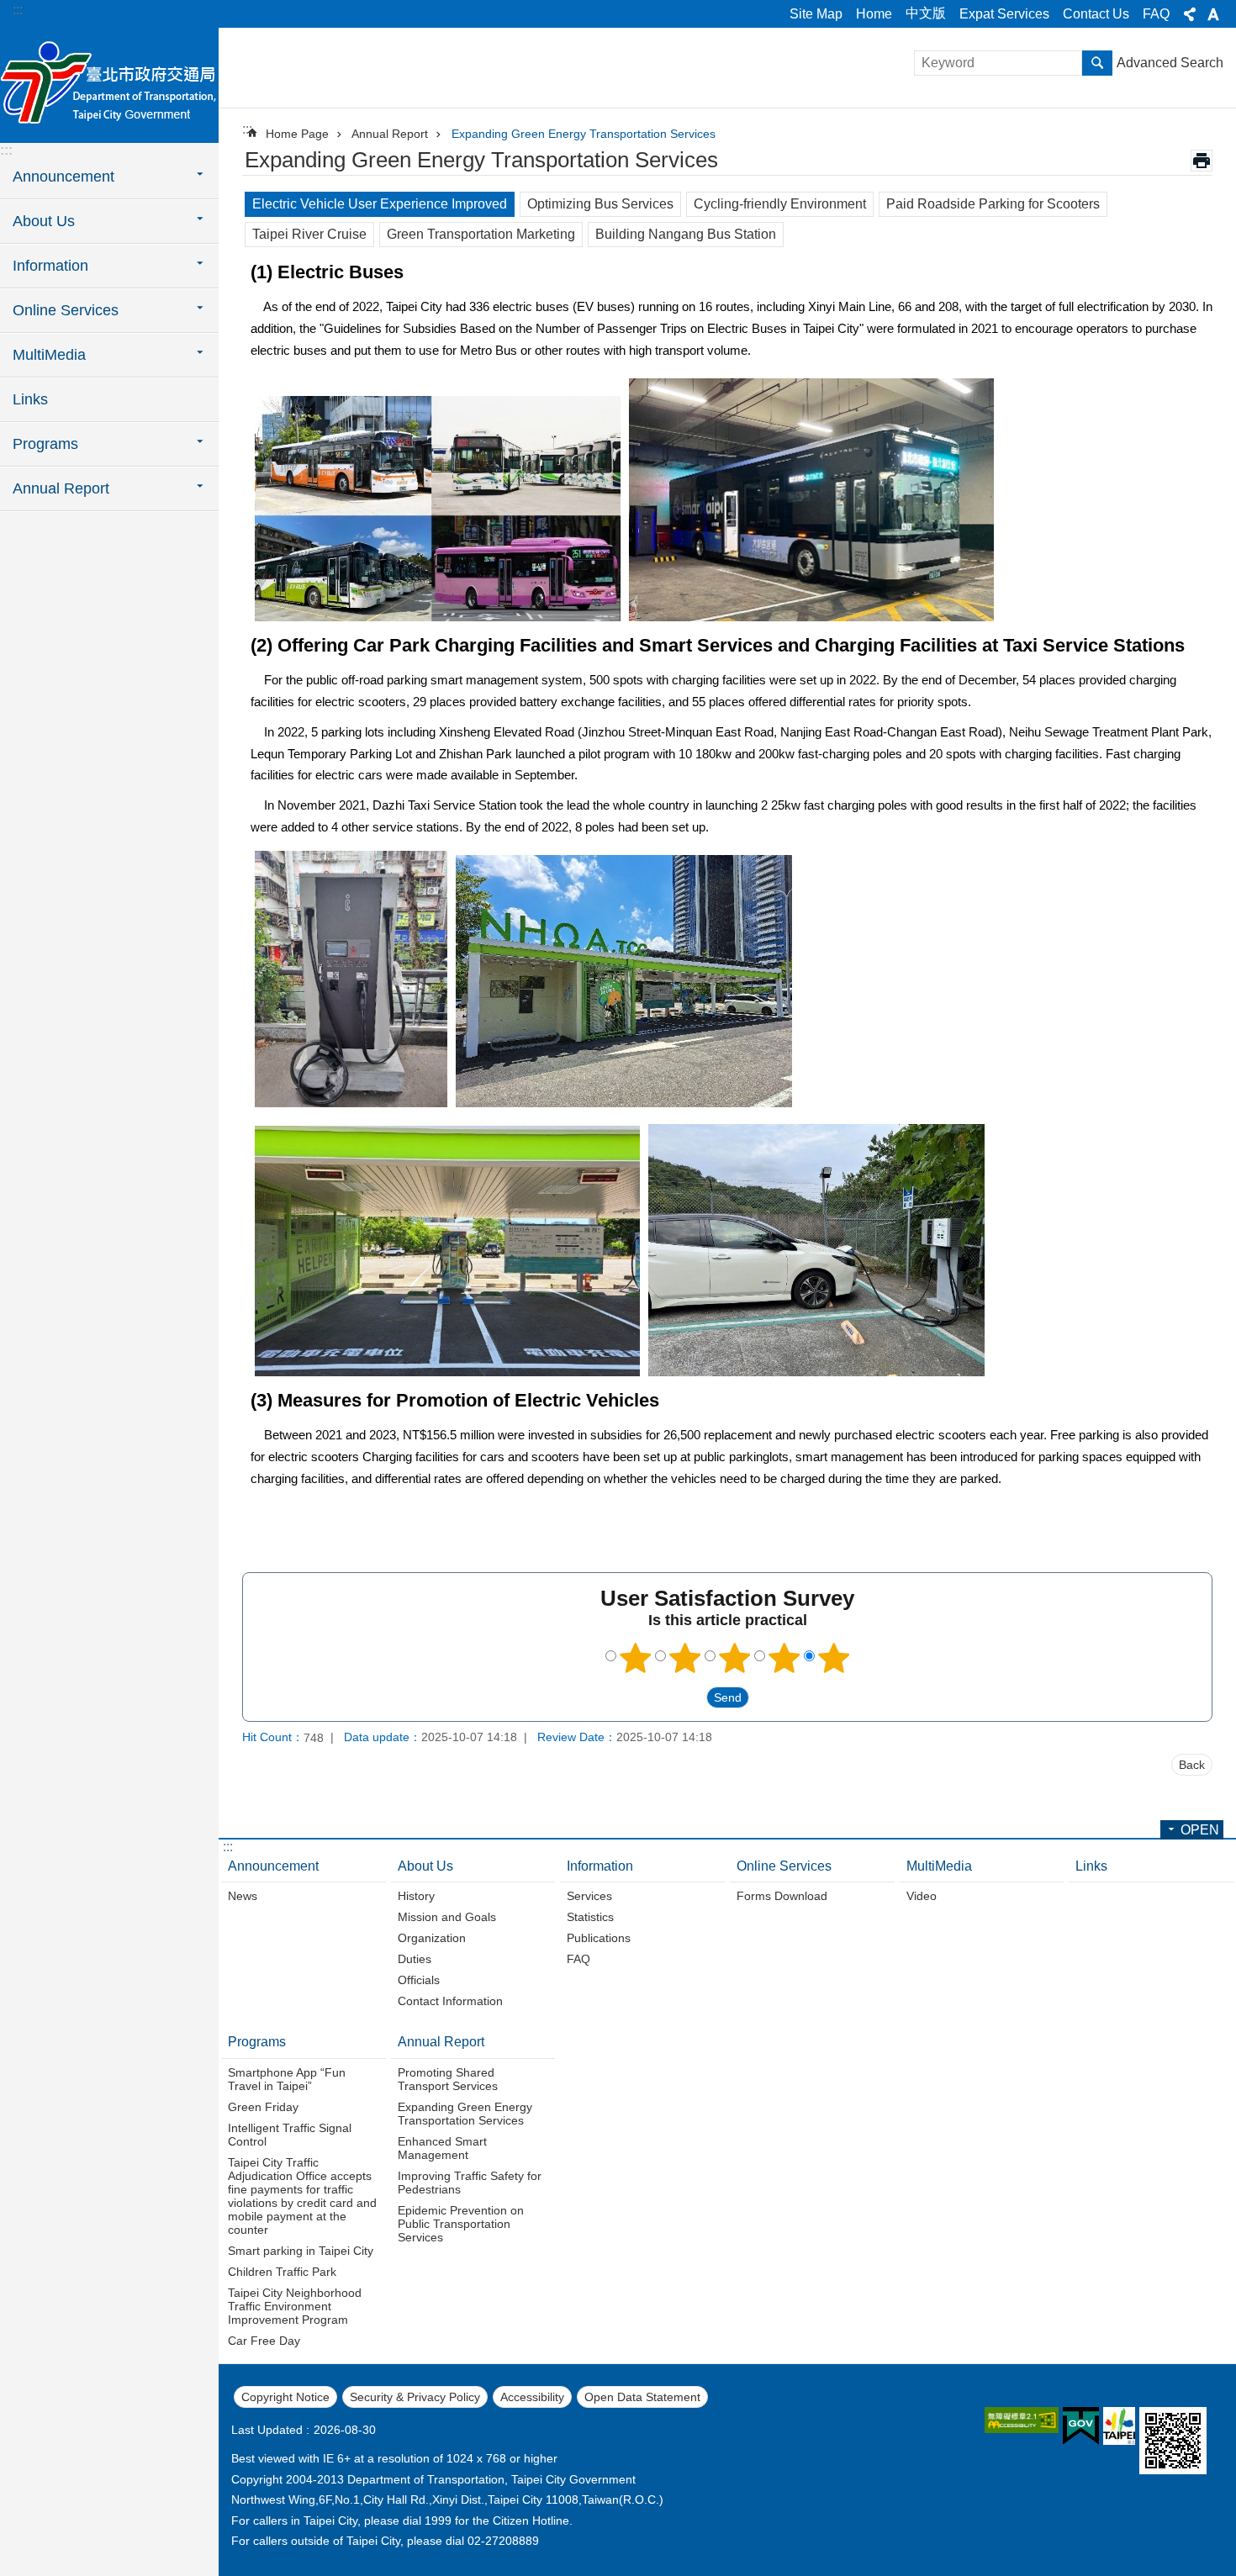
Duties (415, 1959)
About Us (425, 1866)
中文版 (926, 13)
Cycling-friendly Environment (780, 204)
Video (922, 1896)
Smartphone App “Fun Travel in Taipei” (287, 2079)
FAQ (1156, 14)
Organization (432, 1938)
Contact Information (450, 2001)
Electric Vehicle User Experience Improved (380, 204)
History (416, 1896)
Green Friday (263, 2107)
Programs (257, 2042)
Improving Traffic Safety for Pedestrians (470, 2183)
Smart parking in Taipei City (301, 2251)
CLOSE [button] (1190, 14)
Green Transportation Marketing (481, 234)
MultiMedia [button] (49, 355)
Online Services (784, 1866)
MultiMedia (939, 1866)
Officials (419, 1980)
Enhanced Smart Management (442, 2148)
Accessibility (532, 2397)
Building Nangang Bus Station (686, 234)
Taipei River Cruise (309, 234)
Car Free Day (264, 2341)
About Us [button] (44, 221)
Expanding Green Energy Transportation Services (584, 134)
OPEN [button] (1200, 1830)
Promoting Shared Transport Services (448, 2079)
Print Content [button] (1202, 161)
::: (18, 10)
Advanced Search (1170, 63)
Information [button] (50, 266)
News (243, 1896)
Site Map (816, 14)
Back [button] (1192, 1765)
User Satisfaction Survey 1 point (636, 1658)
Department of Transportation (109, 84)
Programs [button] (45, 444)
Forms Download (782, 1896)
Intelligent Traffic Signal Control (290, 2135)
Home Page (297, 134)
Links (30, 399)
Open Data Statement (642, 2397)
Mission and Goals (447, 1917)
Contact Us (1096, 14)
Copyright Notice (285, 2397)
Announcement (273, 1866)
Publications (599, 1938)
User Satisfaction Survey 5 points (834, 1658)
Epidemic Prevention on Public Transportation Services (461, 2224)
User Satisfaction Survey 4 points (784, 1658)
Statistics (590, 1917)
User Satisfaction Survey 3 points (735, 1658)
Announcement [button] (63, 177)
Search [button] (1097, 63)
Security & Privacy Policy (415, 2397)
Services (589, 1896)
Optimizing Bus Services (600, 204)
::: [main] (247, 129)
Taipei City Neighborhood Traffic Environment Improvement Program (295, 2306)
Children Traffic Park (282, 2272)
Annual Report (390, 134)
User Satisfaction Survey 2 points (685, 1658)
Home (874, 14)
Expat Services (1004, 14)
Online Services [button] (66, 310)
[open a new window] (1022, 2420)
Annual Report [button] (61, 488)
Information (600, 1866)
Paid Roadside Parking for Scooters (993, 204)
